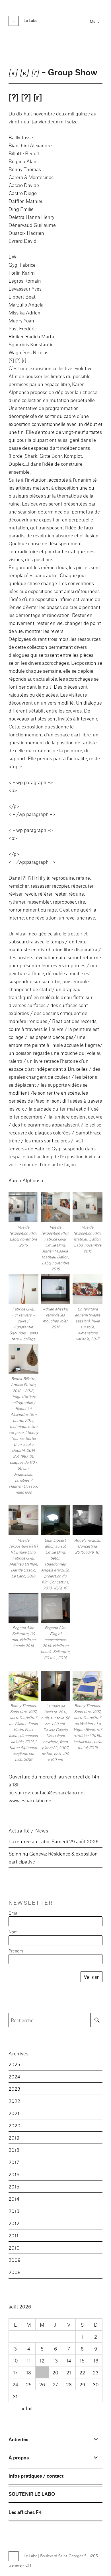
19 (42, 2372)
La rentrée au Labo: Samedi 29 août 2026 (54, 1841)
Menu (95, 21)
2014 (14, 2199)
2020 (15, 2125)
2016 (14, 2174)
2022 (14, 2101)
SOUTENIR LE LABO (32, 2494)
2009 (15, 2260)
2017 (14, 2162)
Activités (18, 2439)
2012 (14, 2223)
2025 (14, 2064)
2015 (14, 2186)
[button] (23, 1221)
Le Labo (30, 20)
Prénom (16, 1951)
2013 (14, 2211)
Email (14, 1913)
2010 (14, 2247)
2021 (14, 2113)
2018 (14, 2150)
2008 (15, 2272)
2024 (14, 2076)
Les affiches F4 (25, 2512)
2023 (14, 2089)
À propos (19, 2457)
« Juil (27, 2408)
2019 (14, 2137)
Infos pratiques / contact (36, 2475)
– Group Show (53, 72)
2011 (14, 2235)
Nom (13, 1932)
